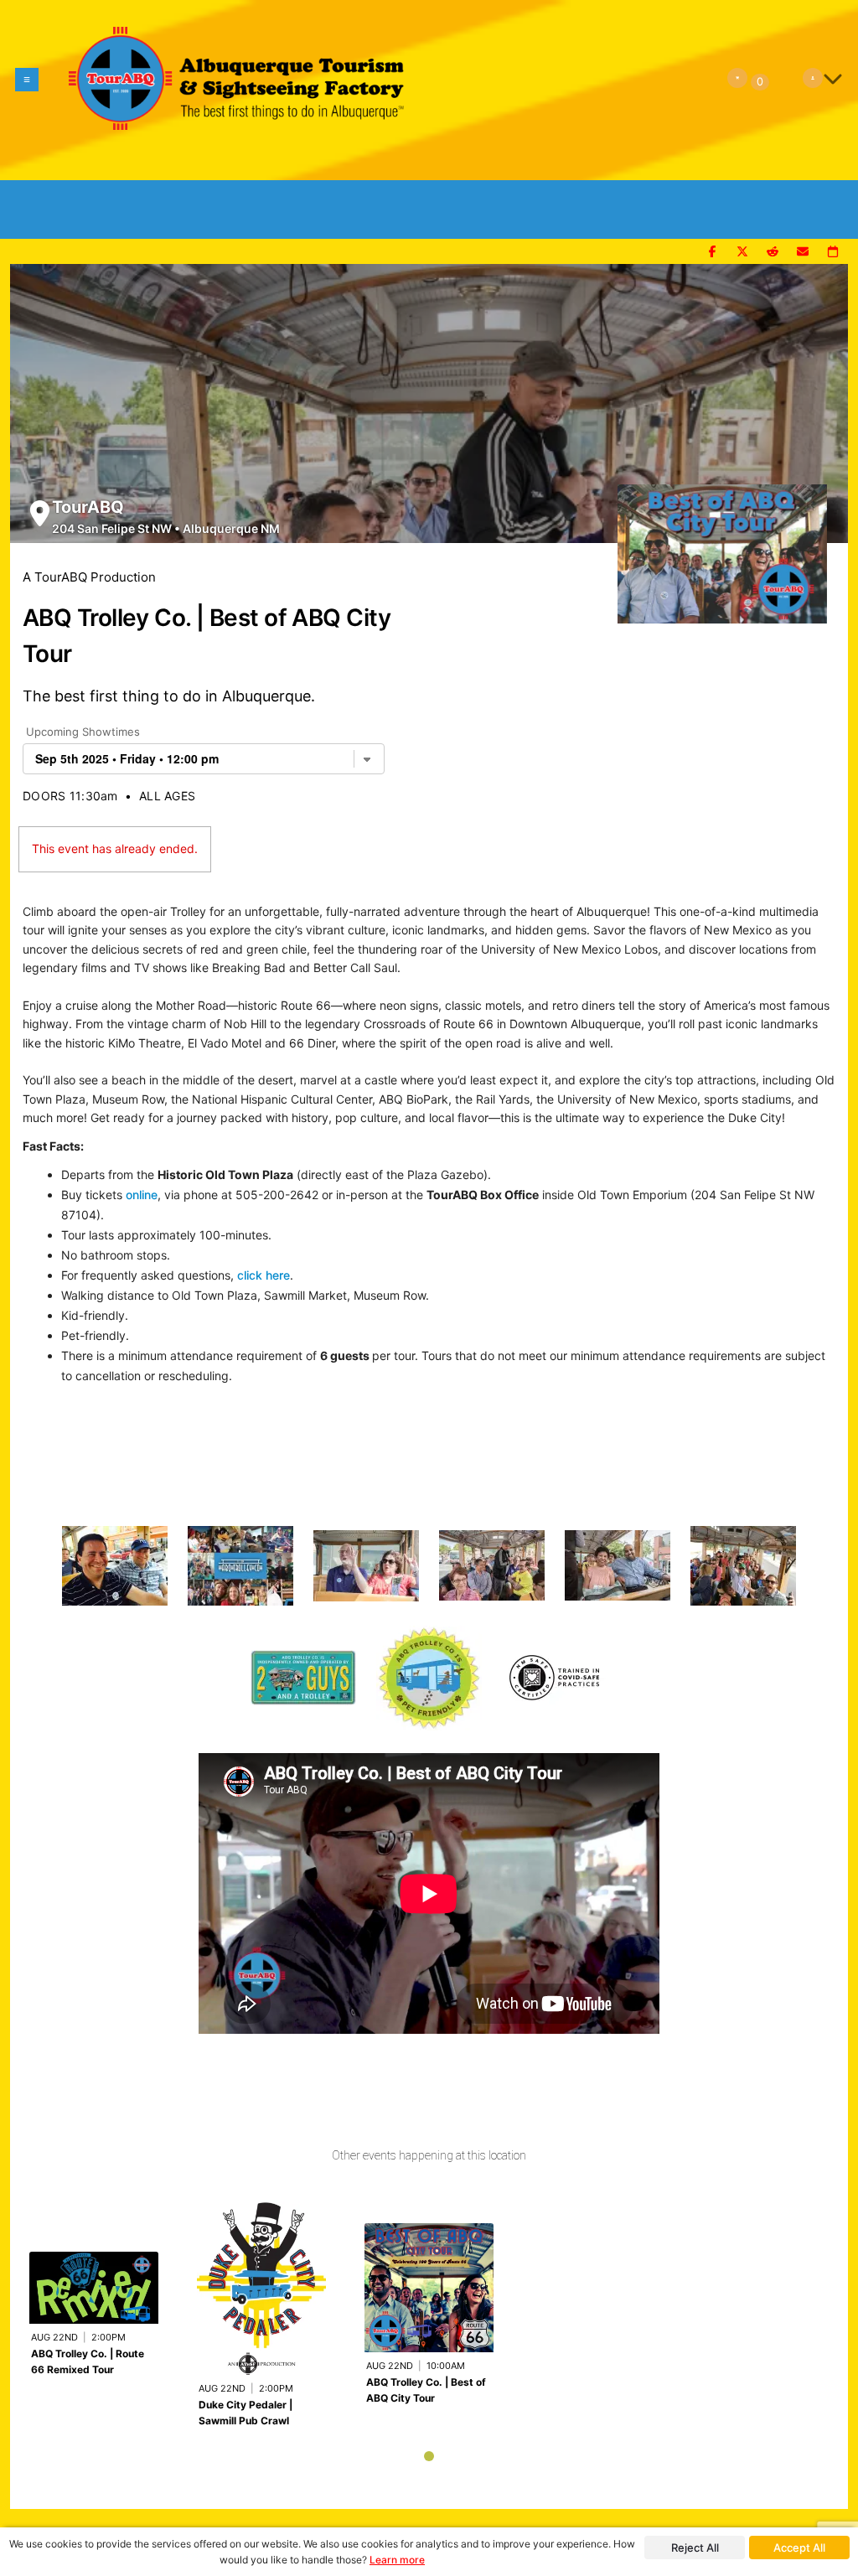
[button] (27, 90)
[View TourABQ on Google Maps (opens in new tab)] (40, 513)
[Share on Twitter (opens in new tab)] (742, 252)
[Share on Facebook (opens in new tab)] (712, 252)
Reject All (695, 2548)
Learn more (397, 2560)
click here (264, 1275)
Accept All (799, 2548)
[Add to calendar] (833, 252)
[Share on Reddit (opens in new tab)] (773, 252)
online (142, 1195)
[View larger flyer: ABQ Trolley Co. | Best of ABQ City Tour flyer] (722, 546)
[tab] (429, 2456)
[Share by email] (803, 252)
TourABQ (88, 507)
